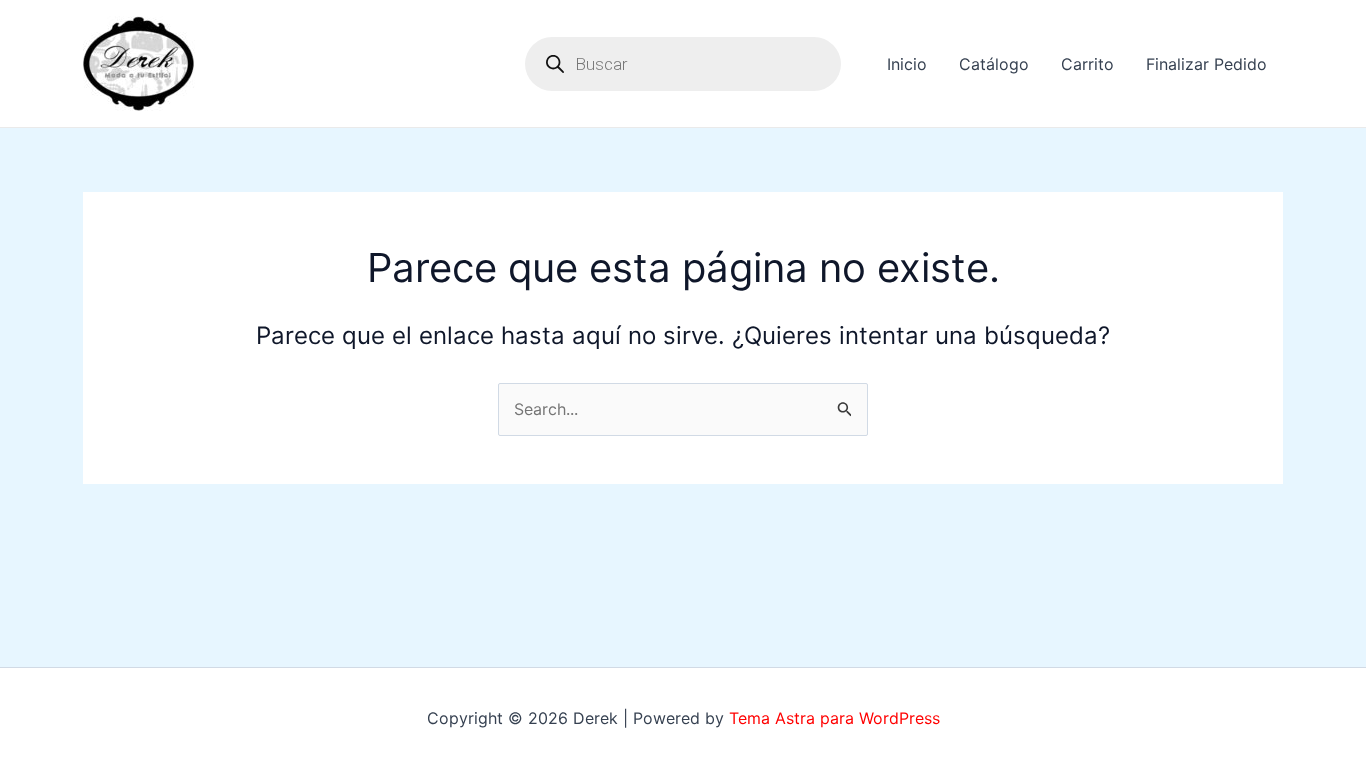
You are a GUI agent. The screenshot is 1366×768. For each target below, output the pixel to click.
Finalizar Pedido (1206, 64)
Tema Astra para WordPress (834, 718)
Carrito (1087, 64)
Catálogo (994, 64)
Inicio (907, 64)
